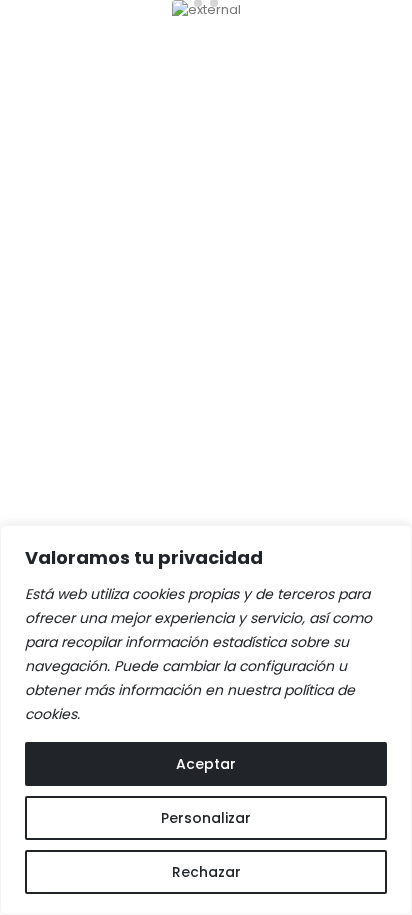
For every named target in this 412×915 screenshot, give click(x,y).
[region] (206, 720)
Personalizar (206, 818)
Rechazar (206, 872)
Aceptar (206, 764)
